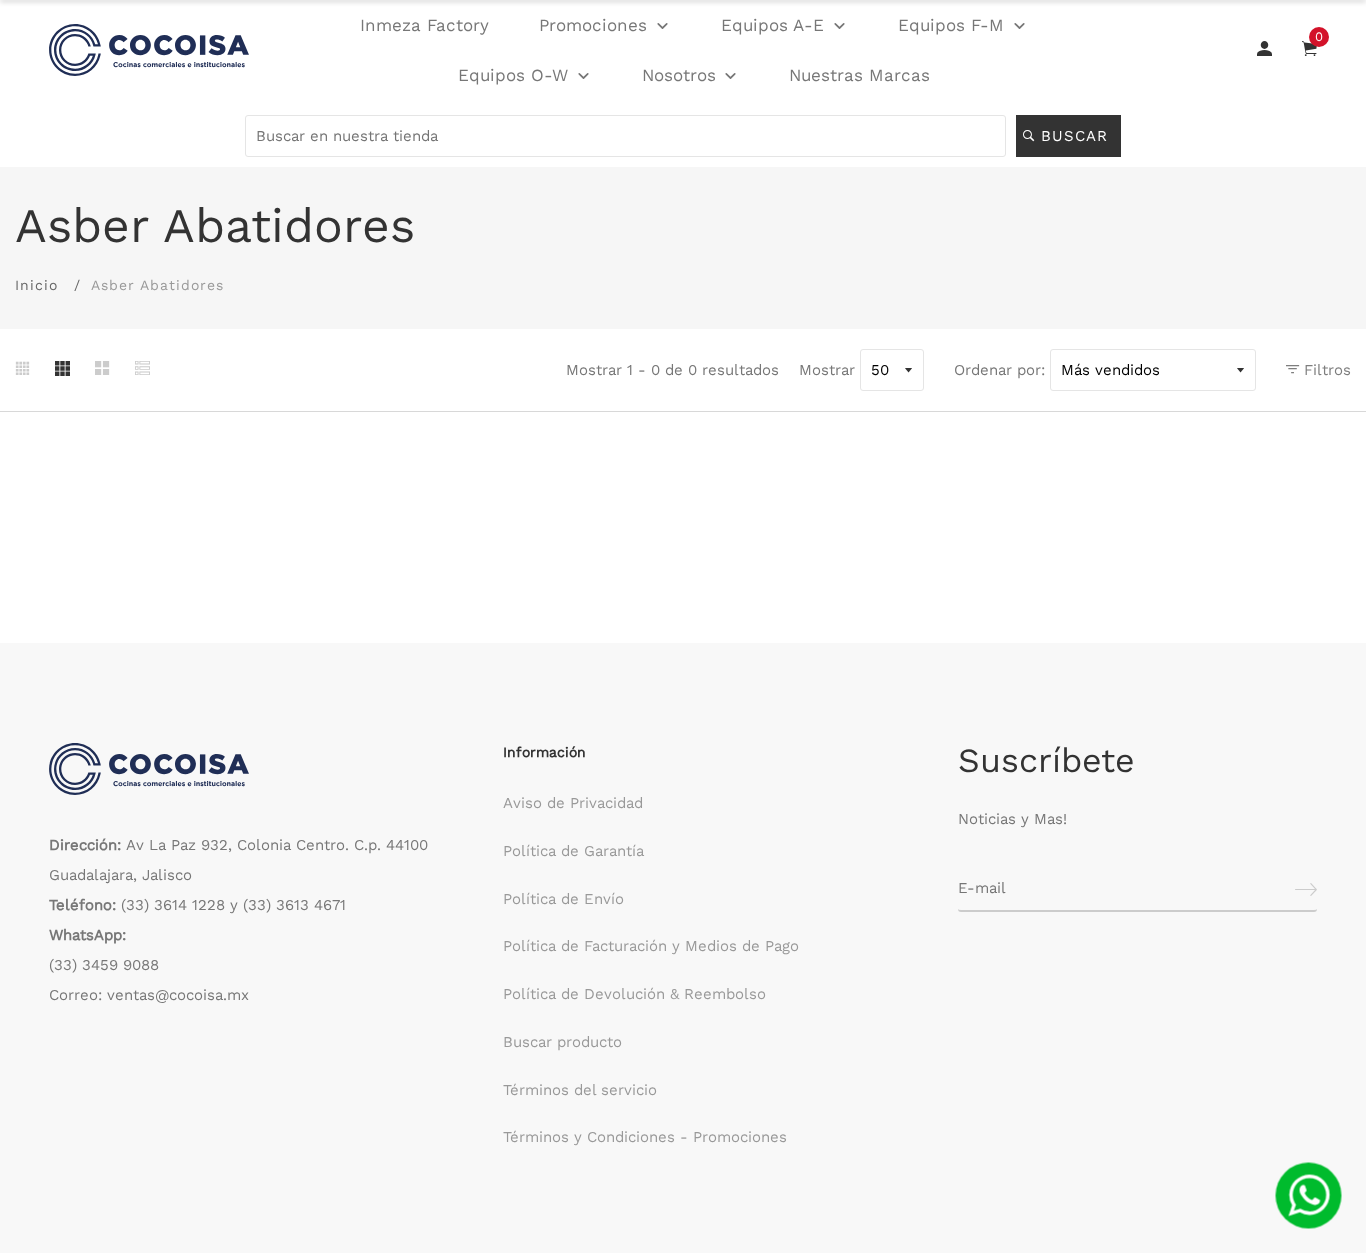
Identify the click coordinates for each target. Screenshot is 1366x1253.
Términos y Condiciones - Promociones (645, 1137)
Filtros (1325, 370)
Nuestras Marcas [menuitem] (859, 75)
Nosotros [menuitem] (679, 75)
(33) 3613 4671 (294, 905)
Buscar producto (562, 1042)
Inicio (36, 285)
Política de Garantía (573, 851)
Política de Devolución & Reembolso (634, 994)
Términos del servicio (580, 1090)
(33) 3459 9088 (104, 965)
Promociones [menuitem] (593, 25)
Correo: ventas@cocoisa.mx (149, 995)
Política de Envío (563, 899)
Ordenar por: (999, 370)
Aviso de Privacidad (573, 803)
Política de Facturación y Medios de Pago (651, 946)
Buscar (1077, 136)
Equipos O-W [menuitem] (513, 75)
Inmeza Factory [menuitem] (424, 25)
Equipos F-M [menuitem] (951, 25)
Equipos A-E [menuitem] (772, 25)
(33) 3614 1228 (173, 905)
